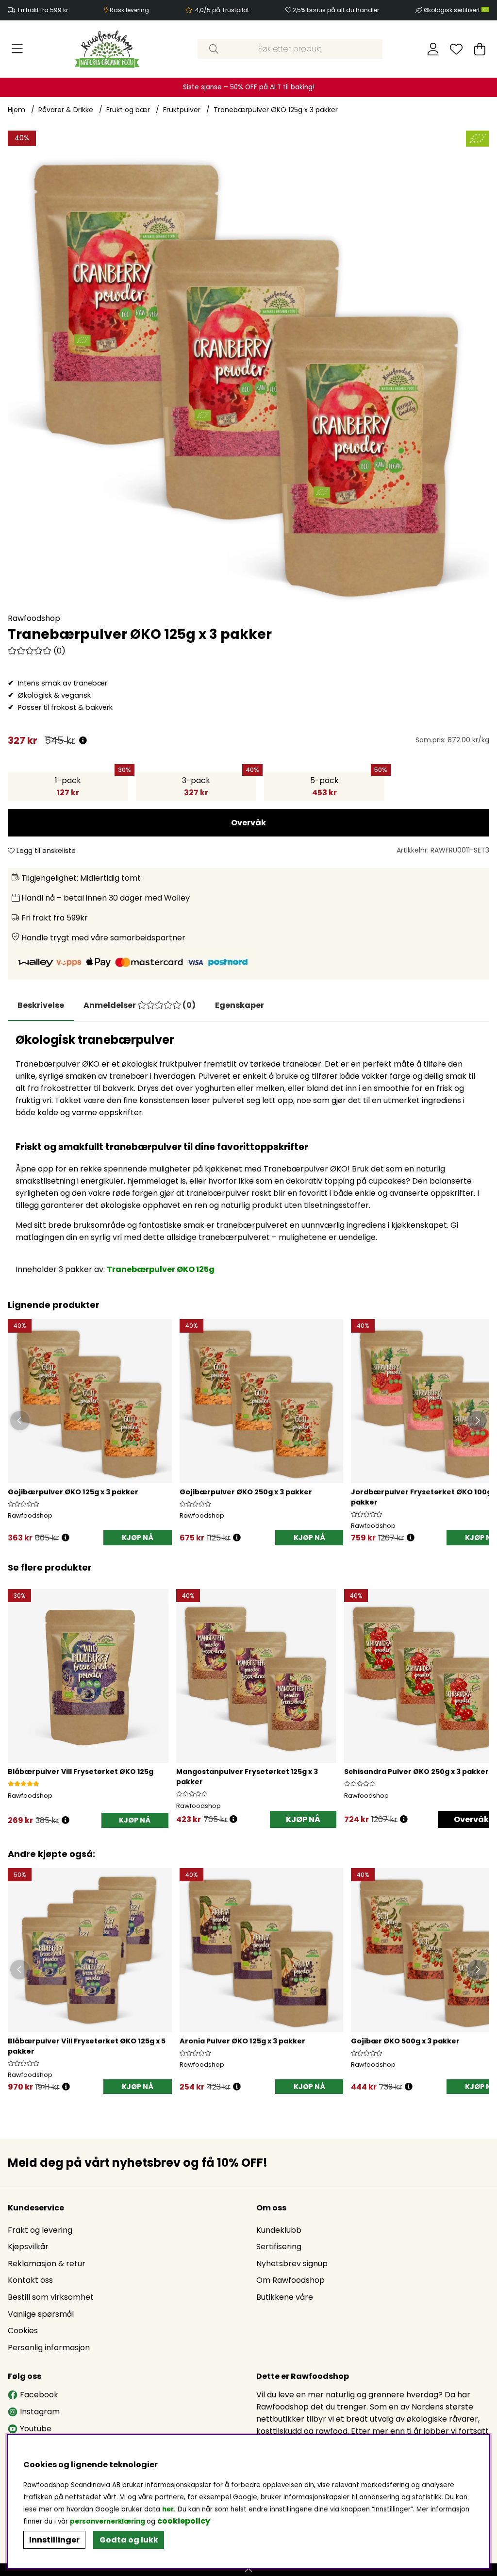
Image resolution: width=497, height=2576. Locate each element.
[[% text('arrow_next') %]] (480, 1696)
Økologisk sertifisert (453, 10)
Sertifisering (279, 2247)
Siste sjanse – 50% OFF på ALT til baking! (249, 87)
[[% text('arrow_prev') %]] (17, 1696)
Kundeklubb (279, 2230)
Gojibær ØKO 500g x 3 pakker (405, 2041)
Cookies (23, 2331)
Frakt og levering (40, 2230)
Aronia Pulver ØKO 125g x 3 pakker (242, 2041)
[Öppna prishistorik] (66, 1538)
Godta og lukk (129, 2540)
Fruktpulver (182, 110)
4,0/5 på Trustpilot (222, 10)
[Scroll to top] (248, 2570)
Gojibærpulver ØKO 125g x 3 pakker (73, 1492)
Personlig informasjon (49, 2348)
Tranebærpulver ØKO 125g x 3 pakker (276, 110)
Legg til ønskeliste (45, 851)
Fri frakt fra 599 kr (43, 10)
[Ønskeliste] (456, 49)
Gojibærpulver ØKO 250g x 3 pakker (246, 1492)
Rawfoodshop (34, 618)
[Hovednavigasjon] (17, 49)
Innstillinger (54, 2540)
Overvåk (248, 823)
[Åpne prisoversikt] (83, 741)
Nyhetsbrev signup (292, 2264)
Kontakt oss (30, 2280)
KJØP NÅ (138, 1538)
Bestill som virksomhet (51, 2297)
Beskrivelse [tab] (41, 1005)
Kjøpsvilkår (28, 2247)
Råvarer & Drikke (66, 110)
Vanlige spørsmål (41, 2314)
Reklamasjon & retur (47, 2264)
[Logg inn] (433, 49)
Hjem (17, 110)
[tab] (140, 1005)
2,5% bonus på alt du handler (336, 10)
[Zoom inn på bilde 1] (248, 371)
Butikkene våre (285, 2297)
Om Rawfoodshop (290, 2280)
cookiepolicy (184, 2521)
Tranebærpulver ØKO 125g (161, 1269)
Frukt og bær (128, 110)
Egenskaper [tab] (240, 1005)
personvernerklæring (108, 2521)
